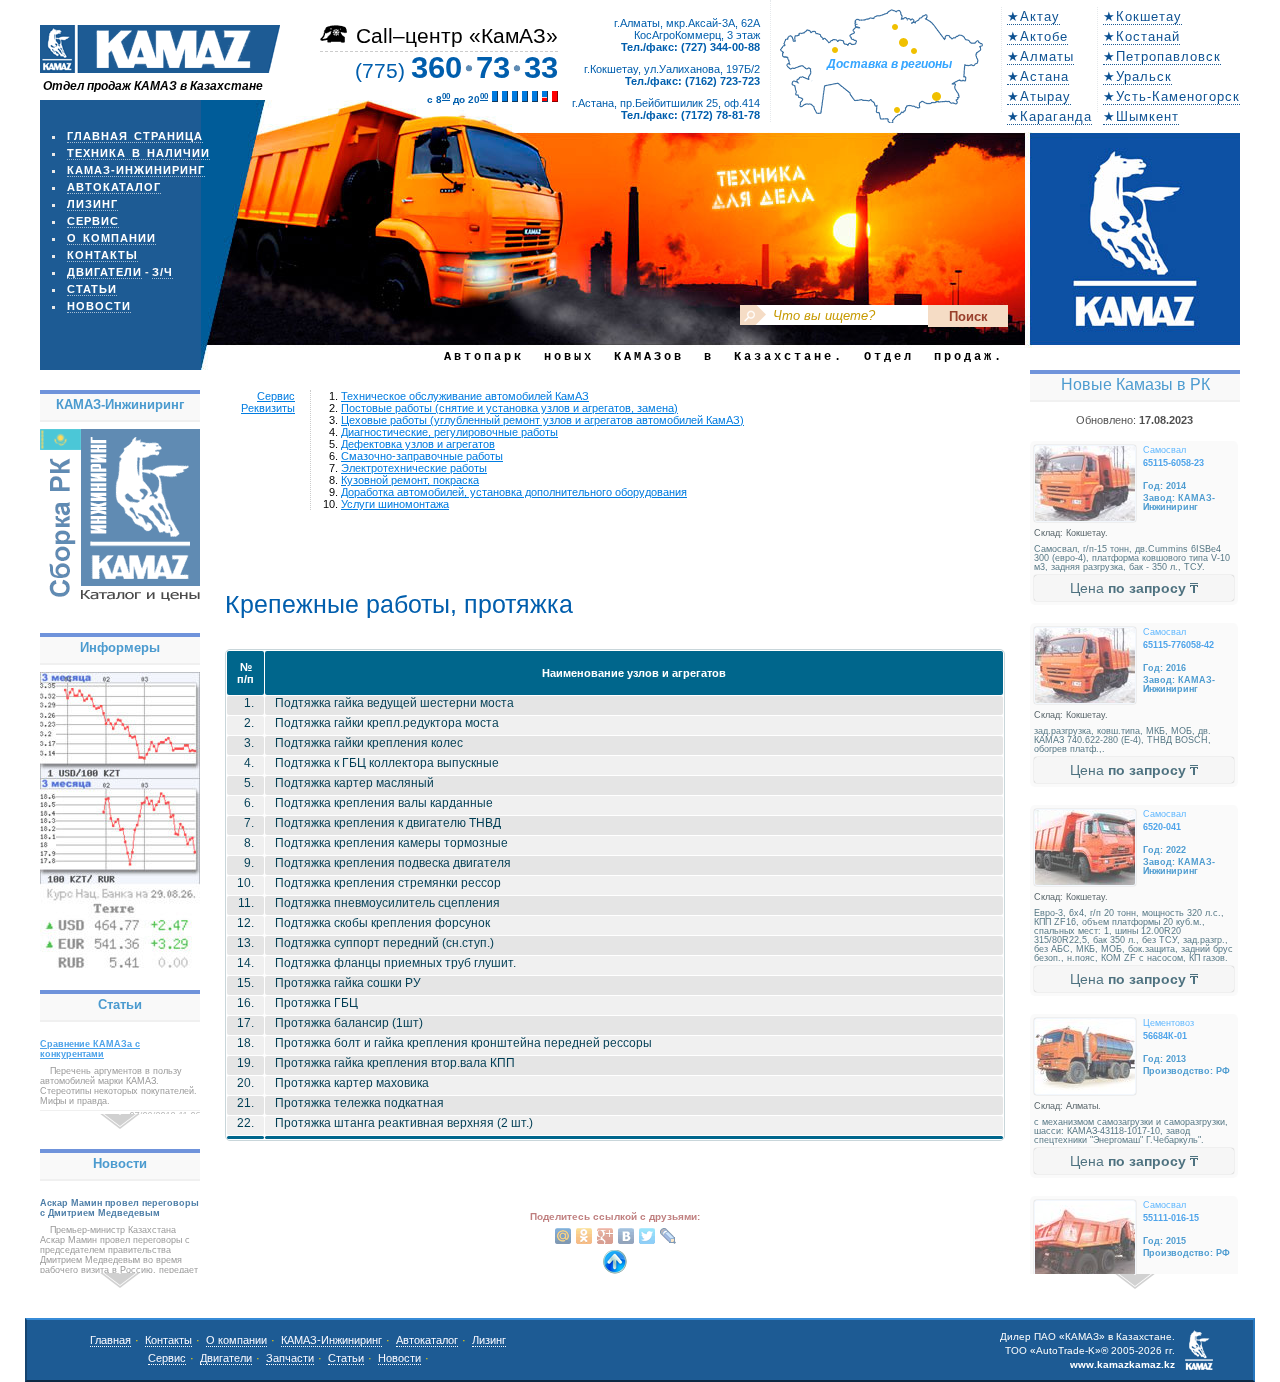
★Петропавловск (1162, 56)
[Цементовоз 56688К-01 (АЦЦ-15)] (1085, 1056)
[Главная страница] (160, 67)
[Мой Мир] (563, 1236)
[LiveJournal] (668, 1236)
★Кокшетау (1142, 16)
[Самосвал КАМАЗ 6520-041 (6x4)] (1085, 847)
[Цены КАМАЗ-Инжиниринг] (120, 603)
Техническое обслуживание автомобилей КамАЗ (465, 396)
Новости (99, 306)
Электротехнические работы (414, 468)
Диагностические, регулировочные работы (449, 432)
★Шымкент (1141, 116)
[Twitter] (647, 1236)
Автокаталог (114, 187)
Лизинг (92, 204)
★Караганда (1049, 116)
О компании (111, 238)
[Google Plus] (605, 1236)
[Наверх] (615, 1269)
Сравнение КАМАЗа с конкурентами (90, 1049)
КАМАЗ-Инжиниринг (136, 170)
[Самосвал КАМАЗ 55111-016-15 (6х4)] (1085, 1238)
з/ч (162, 272)
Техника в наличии (138, 153)
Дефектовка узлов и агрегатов (418, 444)
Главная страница (135, 136)
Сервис (93, 221)
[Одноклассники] (584, 1236)
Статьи (92, 289)
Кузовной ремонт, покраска (410, 480)
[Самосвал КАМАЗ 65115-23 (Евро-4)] (1085, 483)
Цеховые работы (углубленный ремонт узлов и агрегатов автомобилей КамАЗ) (542, 420)
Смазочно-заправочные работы (422, 456)
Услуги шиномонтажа (395, 504)
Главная (110, 1340)
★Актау (1033, 16)
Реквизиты (268, 408)
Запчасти (290, 1358)
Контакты (102, 255)
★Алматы (1040, 56)
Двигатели (104, 272)
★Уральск (1137, 76)
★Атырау (1039, 96)
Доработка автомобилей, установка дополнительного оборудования (514, 492)
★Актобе (1037, 36)
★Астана (1038, 76)
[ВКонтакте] (626, 1236)
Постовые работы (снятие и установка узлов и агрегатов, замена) (509, 408)
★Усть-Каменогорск (1171, 96)
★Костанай (1141, 36)
